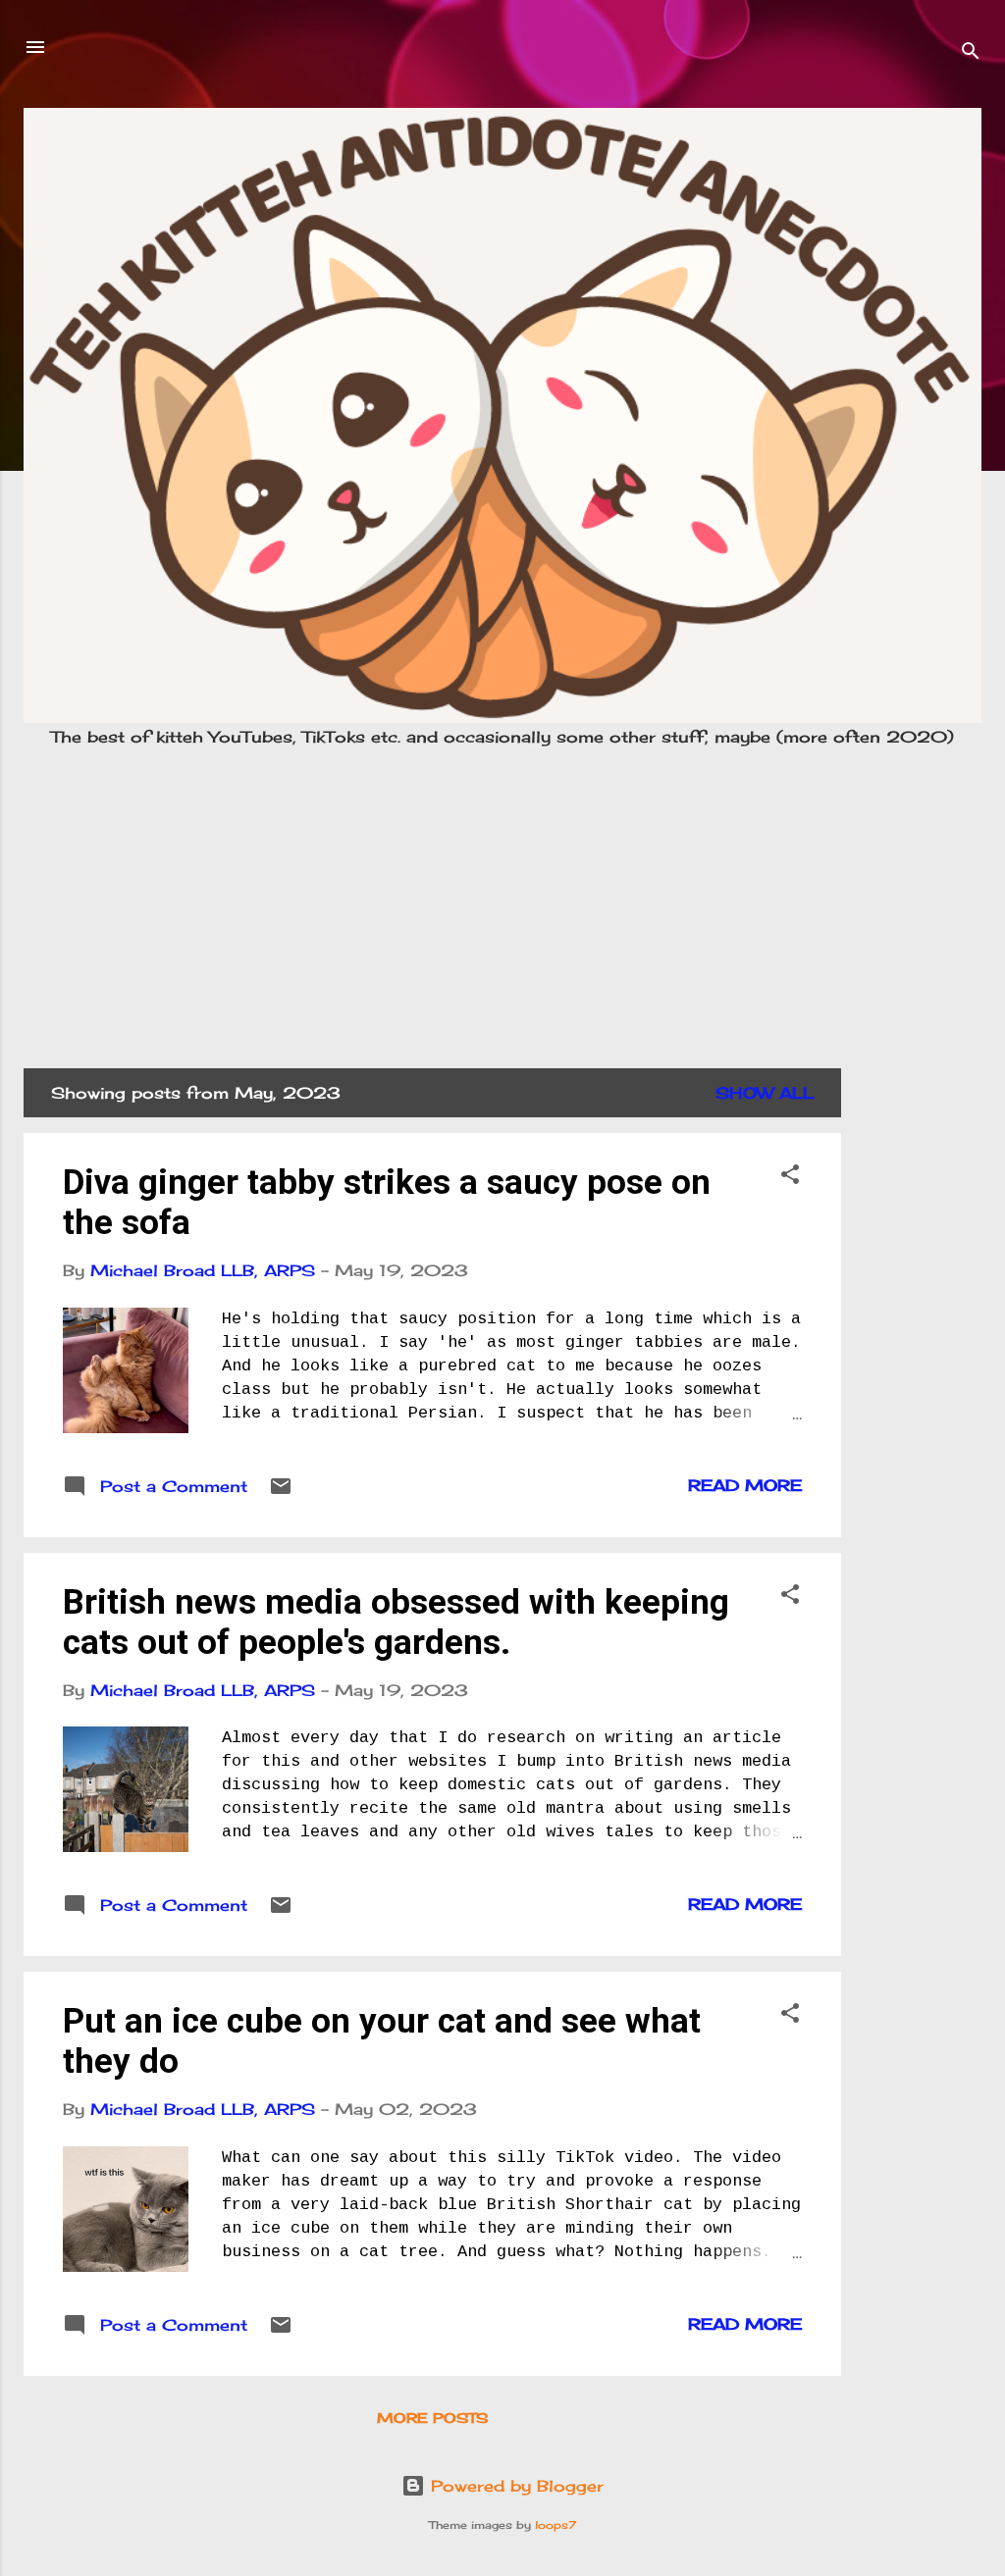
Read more (745, 1485)
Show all (765, 1093)
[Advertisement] (503, 900)
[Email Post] (281, 1492)
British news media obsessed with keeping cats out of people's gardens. (396, 1623)
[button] (790, 1177)
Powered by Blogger (514, 2486)
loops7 (555, 2525)
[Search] (971, 53)
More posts (432, 2418)
